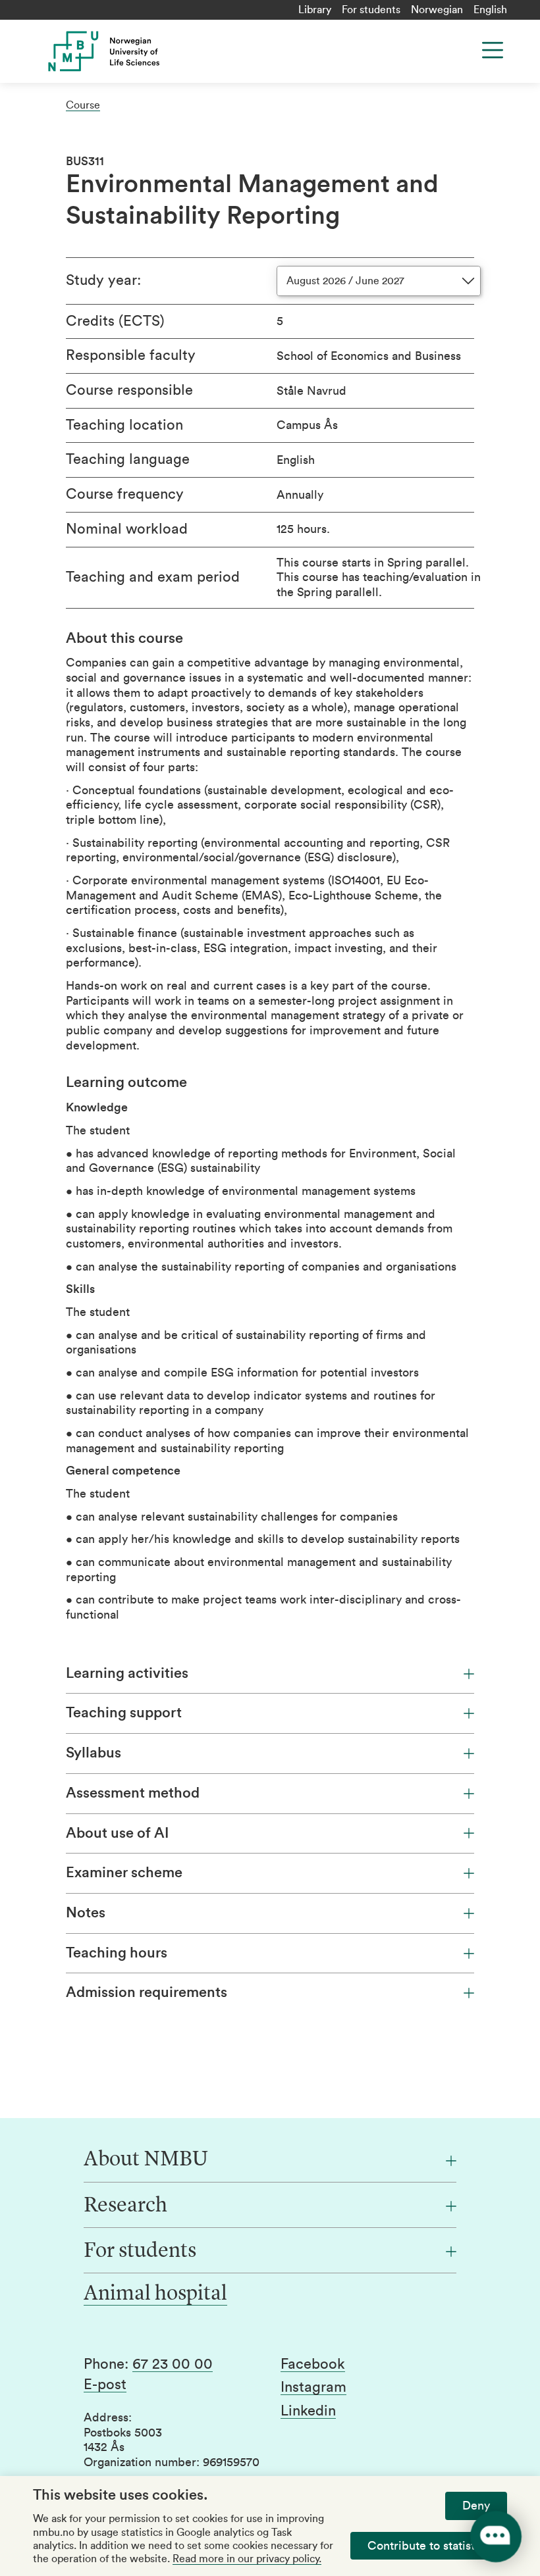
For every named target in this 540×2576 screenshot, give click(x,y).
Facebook (313, 2364)
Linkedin (308, 2411)
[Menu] (493, 50)
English (490, 10)
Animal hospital (155, 2294)
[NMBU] (159, 51)
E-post (105, 2385)
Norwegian (437, 10)
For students (371, 10)
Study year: (103, 280)
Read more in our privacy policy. (247, 2559)
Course (83, 105)
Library (315, 10)
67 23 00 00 (173, 2364)
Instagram (313, 2387)
